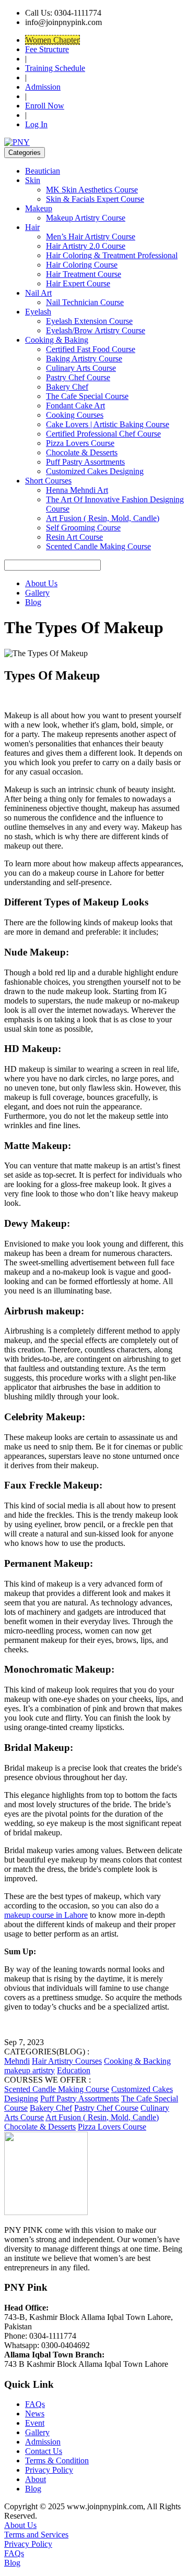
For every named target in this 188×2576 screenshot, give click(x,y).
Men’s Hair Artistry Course (91, 237)
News (35, 2414)
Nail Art (38, 293)
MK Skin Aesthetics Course (92, 190)
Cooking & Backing (137, 2061)
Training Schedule (55, 68)
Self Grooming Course (83, 528)
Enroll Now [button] (45, 106)
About (36, 2479)
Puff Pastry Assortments (85, 462)
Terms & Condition (57, 2460)
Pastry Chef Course (78, 377)
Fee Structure (47, 49)
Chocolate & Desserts (82, 452)
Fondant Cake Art (75, 406)
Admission (43, 87)
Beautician (43, 171)
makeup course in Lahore (46, 1915)
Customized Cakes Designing (95, 471)
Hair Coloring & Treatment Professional (112, 255)
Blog (33, 602)
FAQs (35, 2404)
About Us (41, 583)
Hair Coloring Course (82, 265)
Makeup (39, 208)
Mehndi (17, 2061)
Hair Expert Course (78, 283)
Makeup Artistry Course (86, 218)
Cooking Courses (75, 415)
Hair (32, 227)
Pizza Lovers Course (80, 443)
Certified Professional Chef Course (103, 434)
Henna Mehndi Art (77, 490)
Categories (25, 153)
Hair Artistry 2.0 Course (86, 246)
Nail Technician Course (85, 302)
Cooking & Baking (57, 340)
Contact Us (44, 2451)
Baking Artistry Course (84, 359)
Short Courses (48, 481)
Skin (33, 180)
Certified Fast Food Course (91, 349)
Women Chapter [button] (52, 40)
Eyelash (38, 312)
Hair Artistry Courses (67, 2061)
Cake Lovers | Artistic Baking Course (108, 424)
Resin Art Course (74, 537)
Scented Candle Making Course (98, 546)
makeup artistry (30, 2070)
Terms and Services (36, 2535)
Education (74, 2070)
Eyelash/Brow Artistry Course (96, 330)
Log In (36, 124)
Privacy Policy (49, 2470)
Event (35, 2423)
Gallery (37, 593)
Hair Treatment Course (84, 274)
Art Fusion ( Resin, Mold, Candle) (103, 518)
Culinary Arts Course (81, 368)
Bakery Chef (67, 387)
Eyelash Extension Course (89, 321)
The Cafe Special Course (87, 396)
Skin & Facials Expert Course (95, 199)
